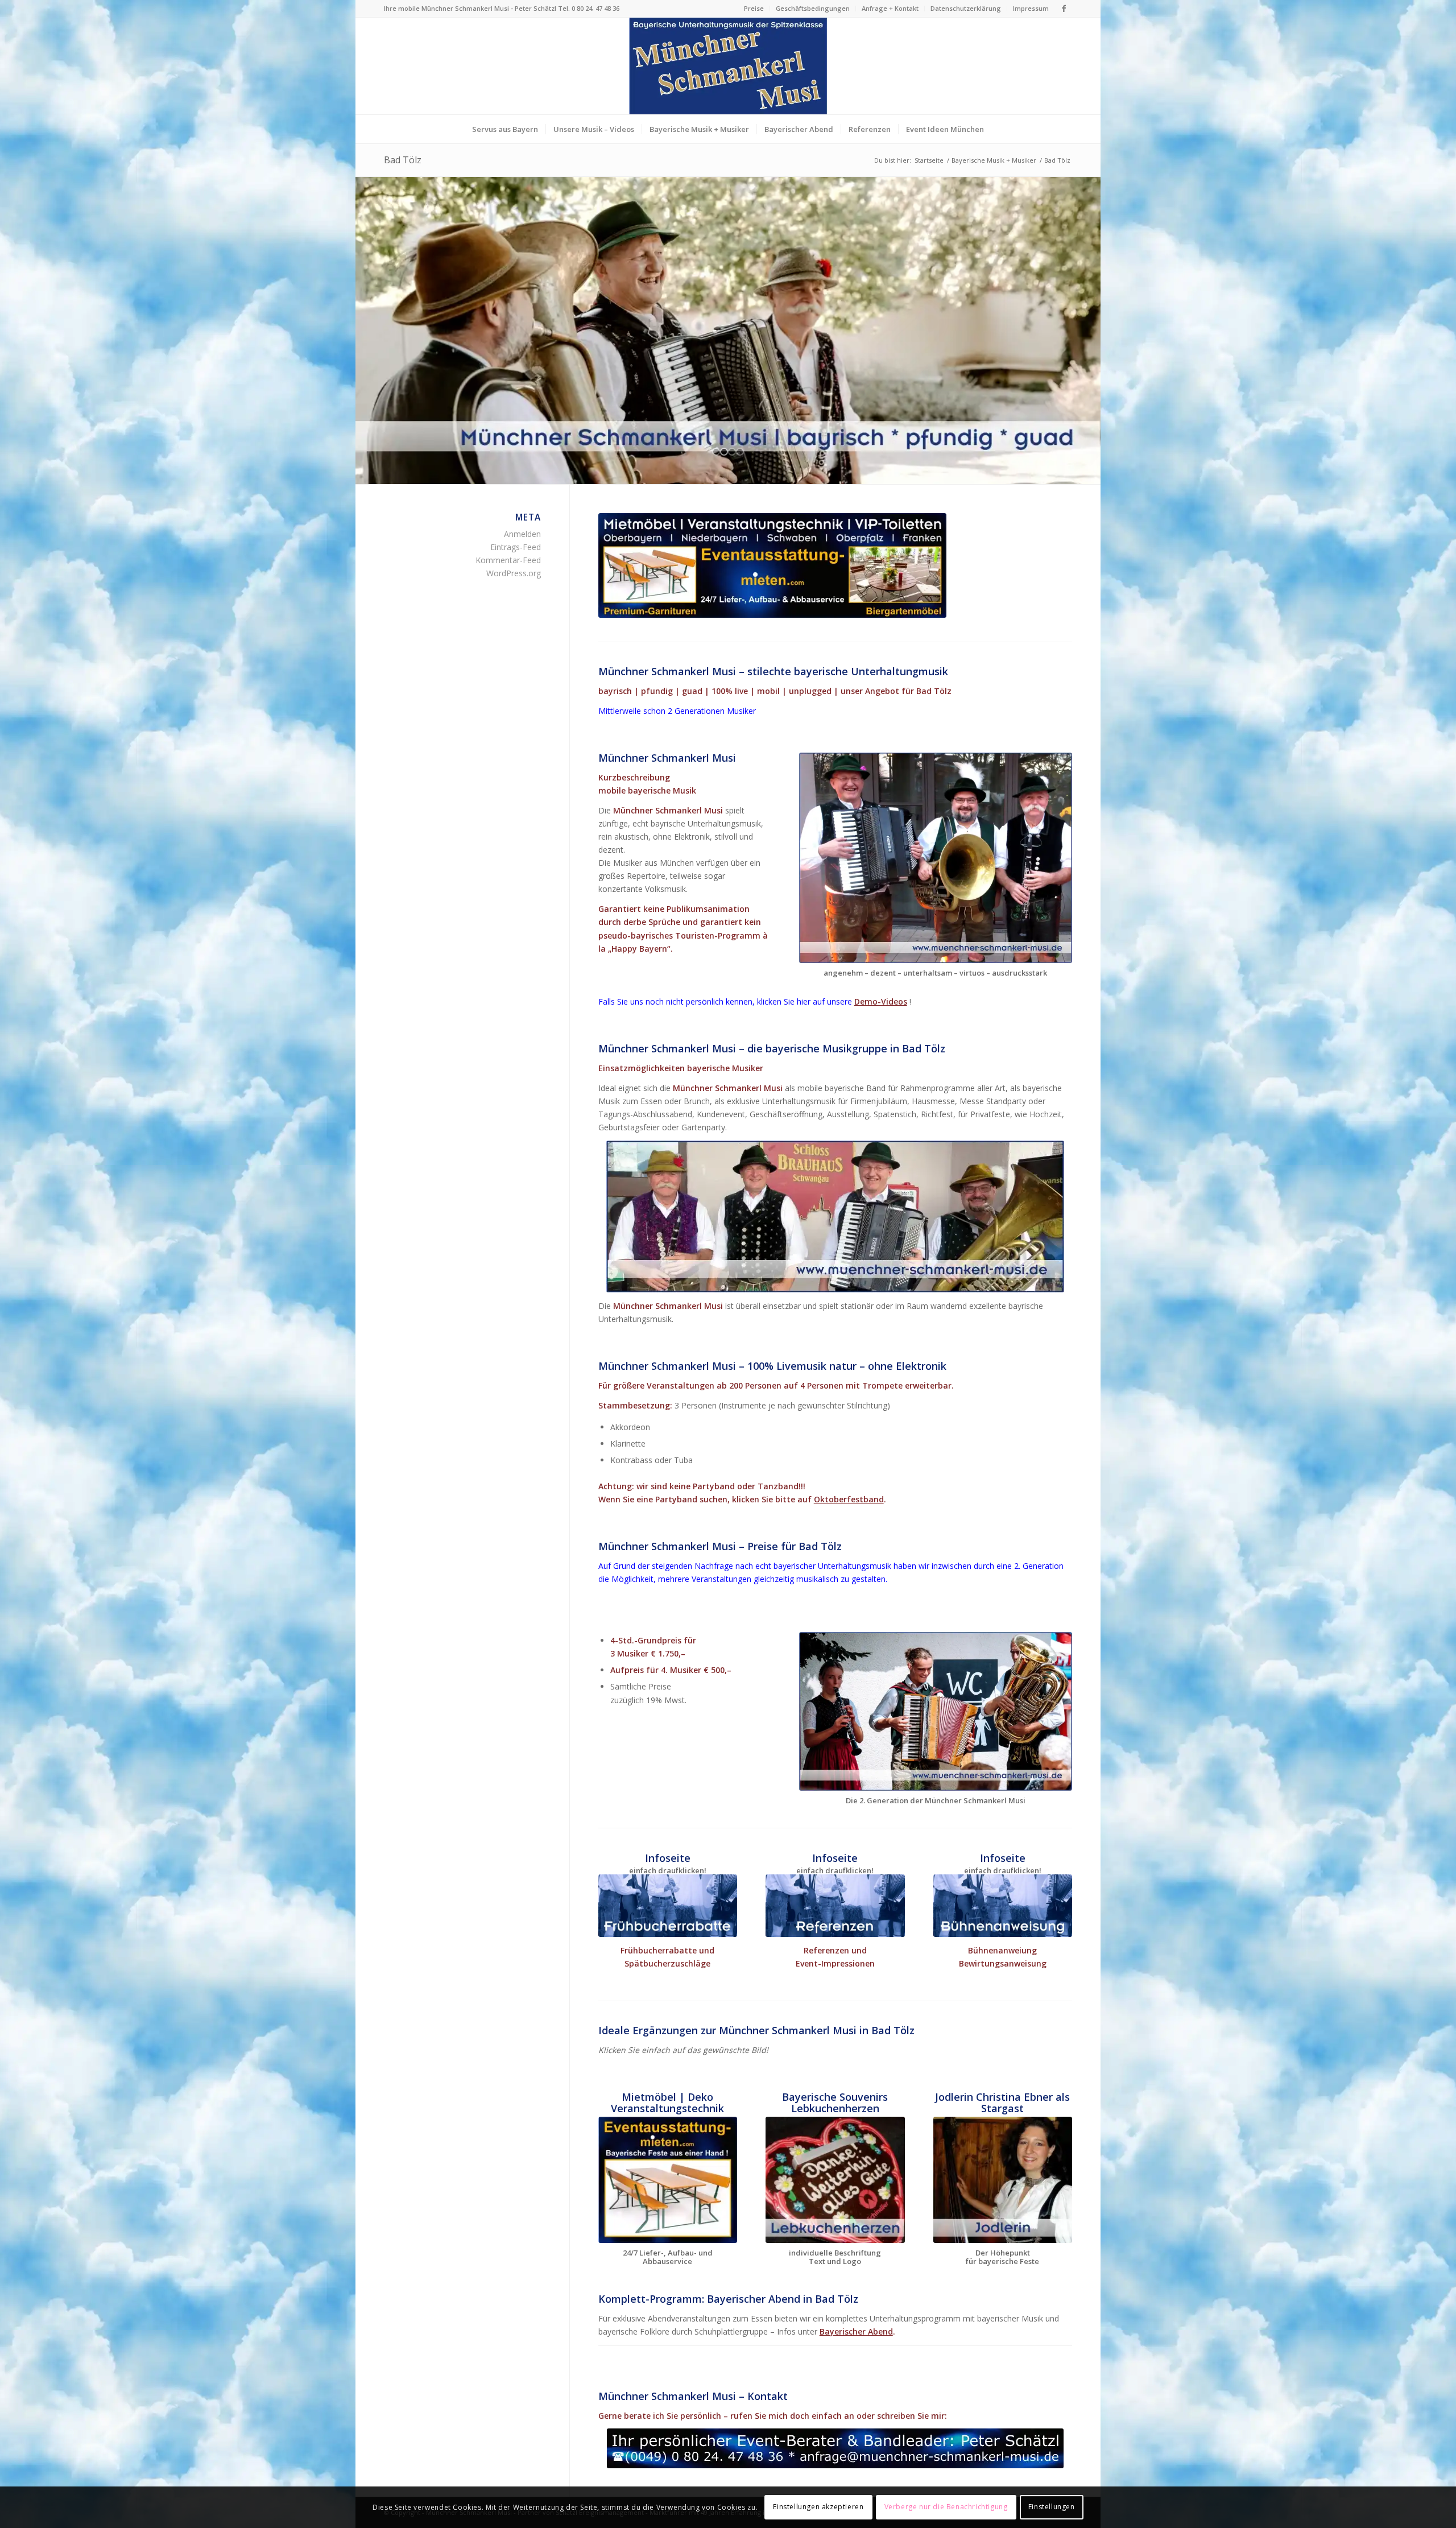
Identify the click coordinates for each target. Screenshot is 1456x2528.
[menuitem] (754, 9)
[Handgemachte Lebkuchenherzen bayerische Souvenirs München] (835, 2180)
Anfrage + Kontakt (890, 8)
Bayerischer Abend (856, 2331)
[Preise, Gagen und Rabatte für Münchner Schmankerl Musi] (668, 1906)
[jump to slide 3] (732, 452)
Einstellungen (1052, 2507)
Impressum (1031, 8)
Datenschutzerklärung (966, 8)
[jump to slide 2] (724, 452)
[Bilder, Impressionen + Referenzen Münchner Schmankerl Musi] (835, 1906)
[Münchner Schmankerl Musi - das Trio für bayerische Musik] (936, 858)
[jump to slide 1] (716, 452)
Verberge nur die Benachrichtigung (946, 2507)
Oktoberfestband (849, 1499)
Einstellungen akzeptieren (818, 2507)
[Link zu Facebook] (1064, 9)
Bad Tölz (403, 160)
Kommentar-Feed (508, 560)
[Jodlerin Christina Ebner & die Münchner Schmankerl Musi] (1003, 2180)
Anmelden (522, 534)
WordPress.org (514, 573)
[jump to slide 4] (740, 452)
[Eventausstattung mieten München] (772, 566)
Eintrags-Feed (516, 547)
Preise (754, 8)
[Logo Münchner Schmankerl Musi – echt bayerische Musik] (728, 66)
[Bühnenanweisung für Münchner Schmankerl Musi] (1003, 1906)
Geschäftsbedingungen (813, 8)
